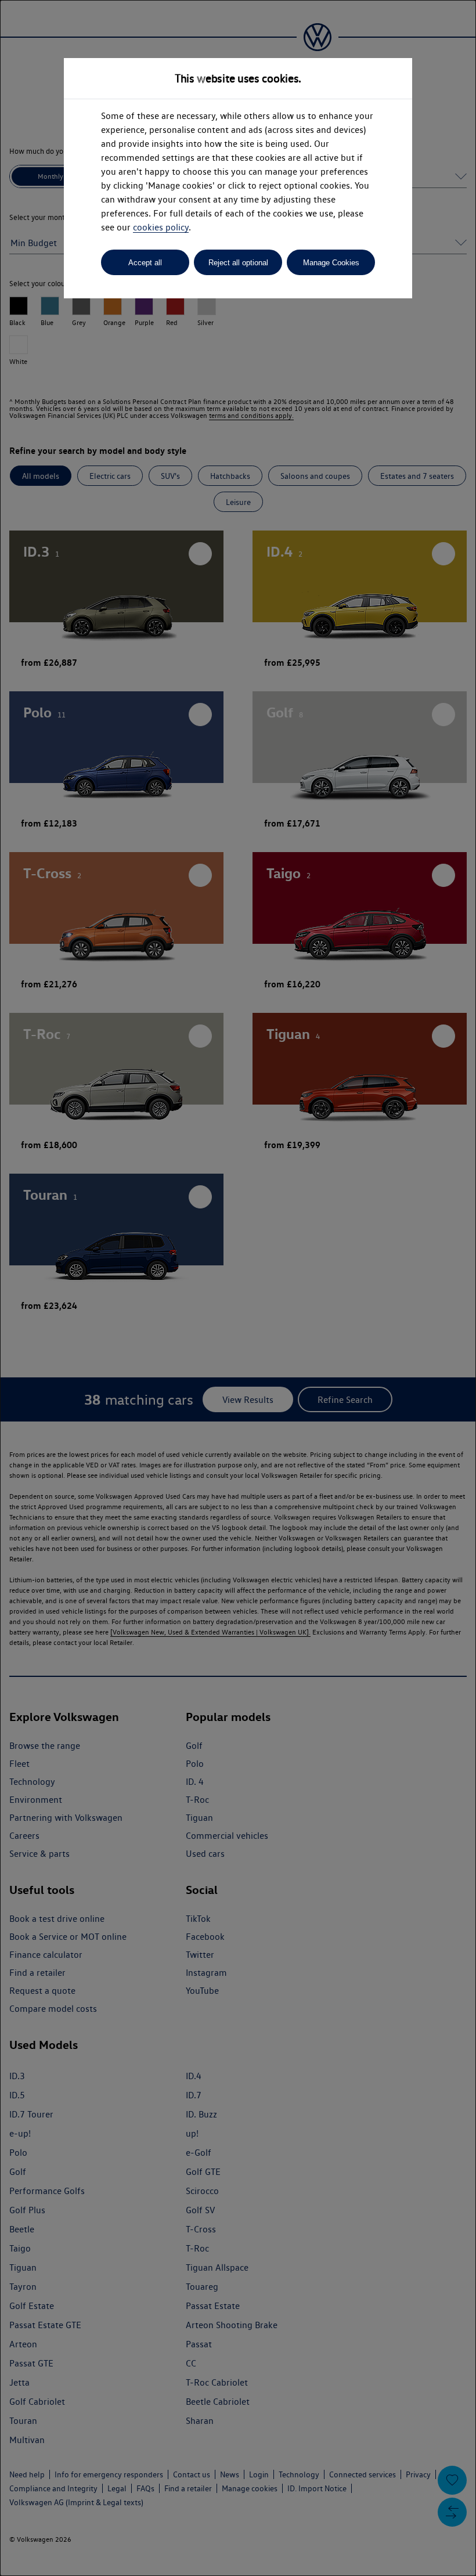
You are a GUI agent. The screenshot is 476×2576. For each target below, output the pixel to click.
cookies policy (161, 227)
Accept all (145, 263)
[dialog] (238, 1288)
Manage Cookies (331, 263)
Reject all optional (238, 263)
